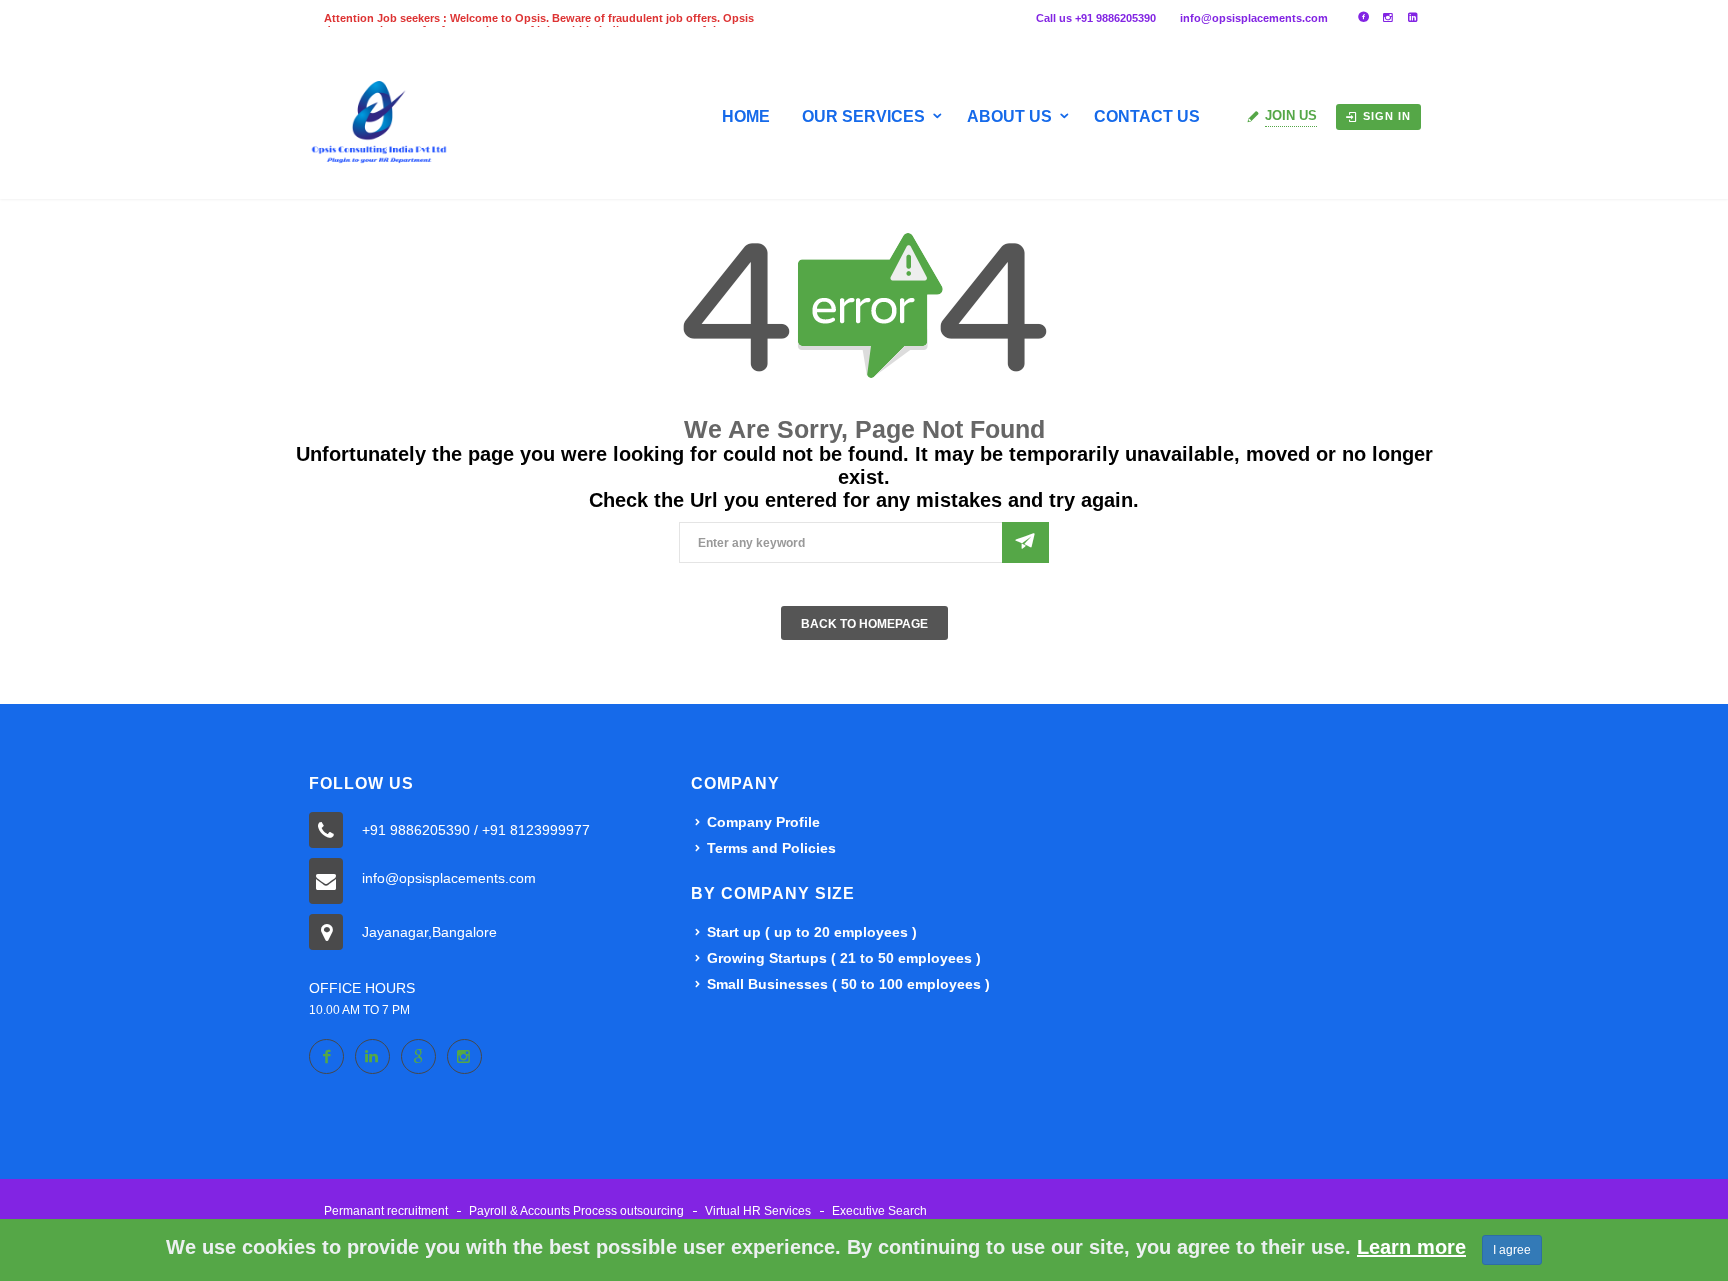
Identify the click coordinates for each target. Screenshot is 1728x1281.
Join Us (1291, 115)
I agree (1512, 1250)
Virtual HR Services (758, 1211)
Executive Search (879, 1211)
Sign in (1387, 116)
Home (746, 116)
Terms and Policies (771, 848)
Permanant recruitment (386, 1211)
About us (1009, 116)
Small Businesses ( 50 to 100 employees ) (848, 984)
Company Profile (763, 822)
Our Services (863, 116)
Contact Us (1147, 116)
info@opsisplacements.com (1254, 18)
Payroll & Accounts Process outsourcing (576, 1211)
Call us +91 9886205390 (1096, 18)
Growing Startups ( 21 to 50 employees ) (844, 958)
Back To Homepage (864, 624)
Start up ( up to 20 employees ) (812, 932)
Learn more (1411, 1247)
